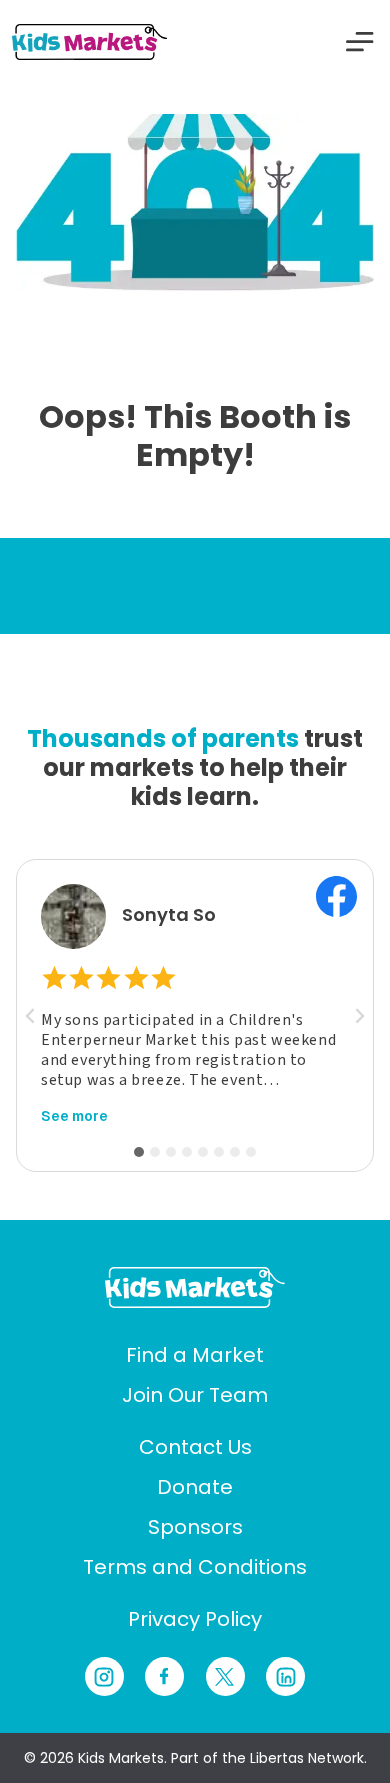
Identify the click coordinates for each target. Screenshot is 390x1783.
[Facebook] (164, 1676)
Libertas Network (307, 1758)
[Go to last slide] (31, 1016)
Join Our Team (195, 1395)
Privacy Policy (195, 1619)
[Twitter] (225, 1676)
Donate (195, 1487)
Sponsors (195, 1527)
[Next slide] (359, 1016)
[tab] (139, 1152)
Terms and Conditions (195, 1567)
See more (74, 1116)
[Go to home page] (195, 1287)
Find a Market (195, 1355)
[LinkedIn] (285, 1676)
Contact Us (195, 1447)
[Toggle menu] (360, 42)
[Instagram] (104, 1676)
